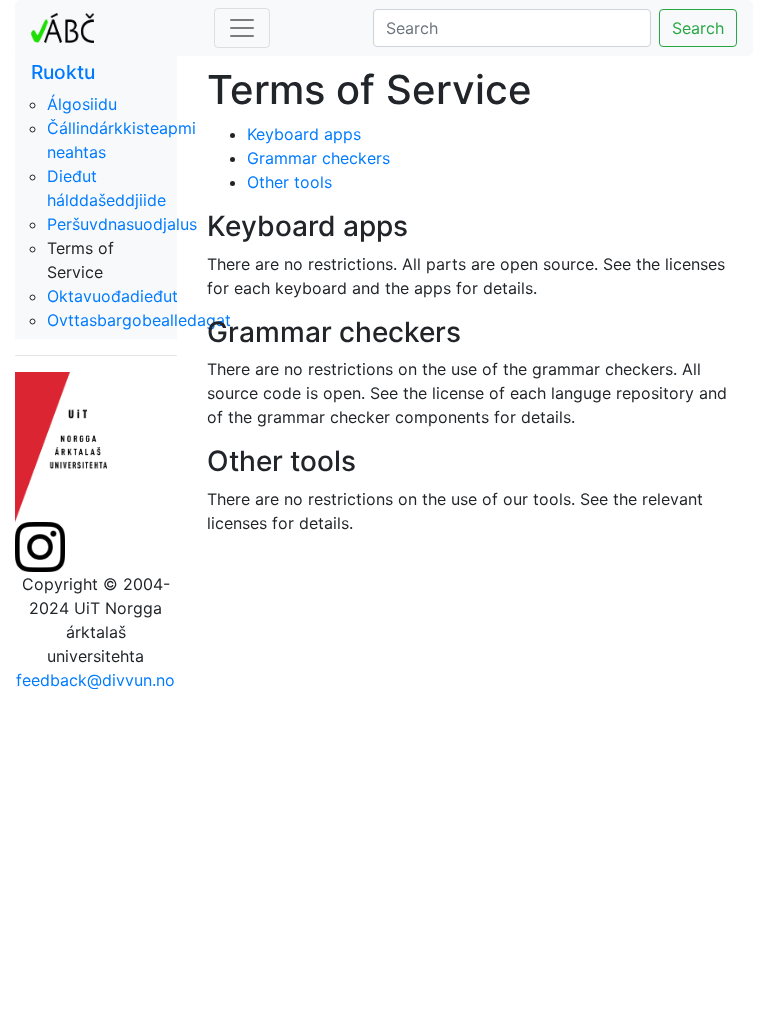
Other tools (289, 182)
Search (698, 28)
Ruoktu (63, 72)
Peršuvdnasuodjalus (122, 224)
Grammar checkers (318, 158)
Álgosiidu (82, 104)
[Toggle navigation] (242, 28)
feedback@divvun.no (95, 680)
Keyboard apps (304, 134)
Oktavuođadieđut (112, 296)
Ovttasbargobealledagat (139, 320)
